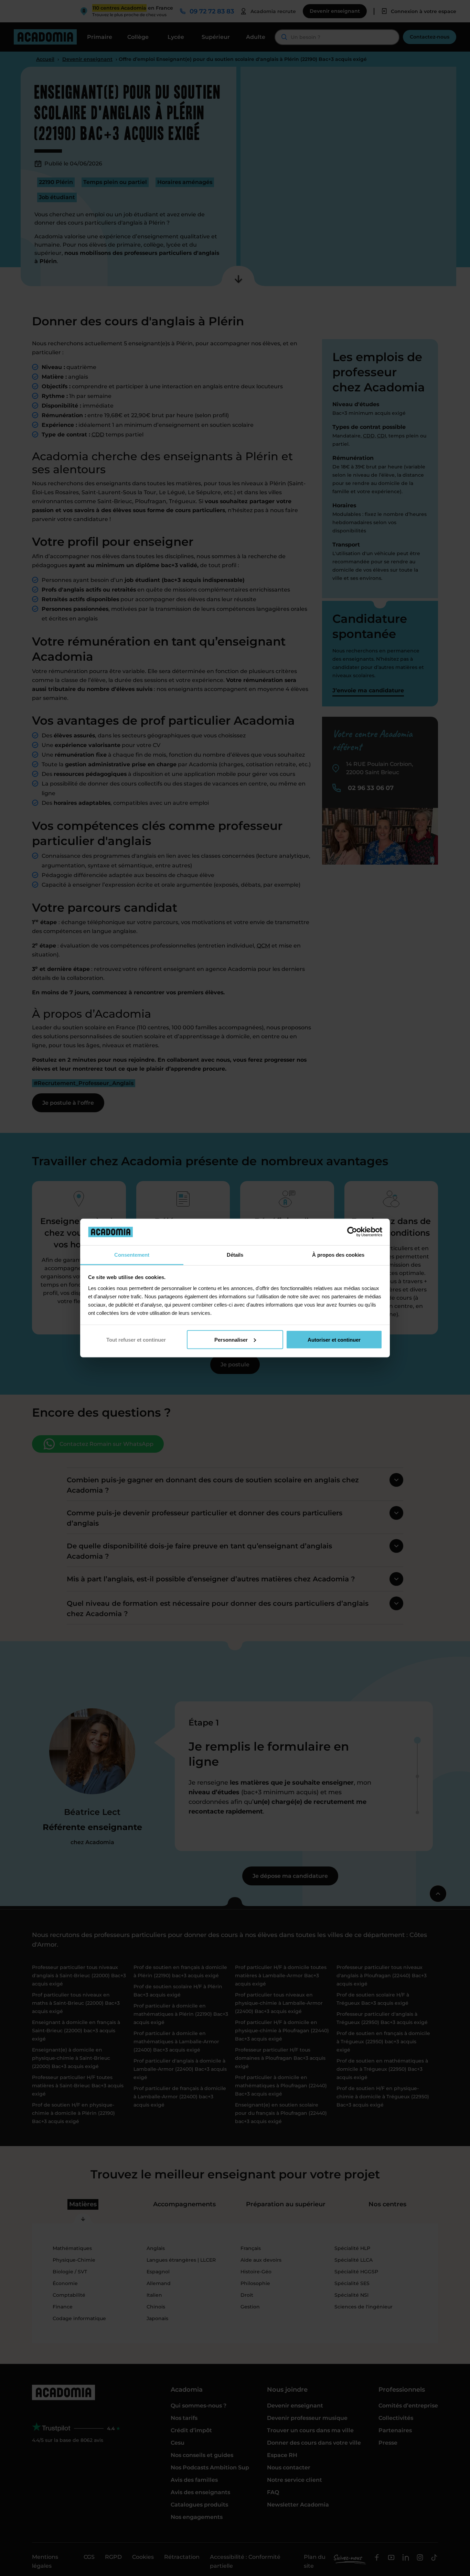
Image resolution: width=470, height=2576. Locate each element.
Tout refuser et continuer (136, 1339)
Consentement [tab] (132, 1254)
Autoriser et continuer (334, 1339)
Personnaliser (231, 1339)
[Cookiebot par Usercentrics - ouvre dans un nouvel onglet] (352, 1232)
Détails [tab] (235, 1254)
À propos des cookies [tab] (338, 1254)
